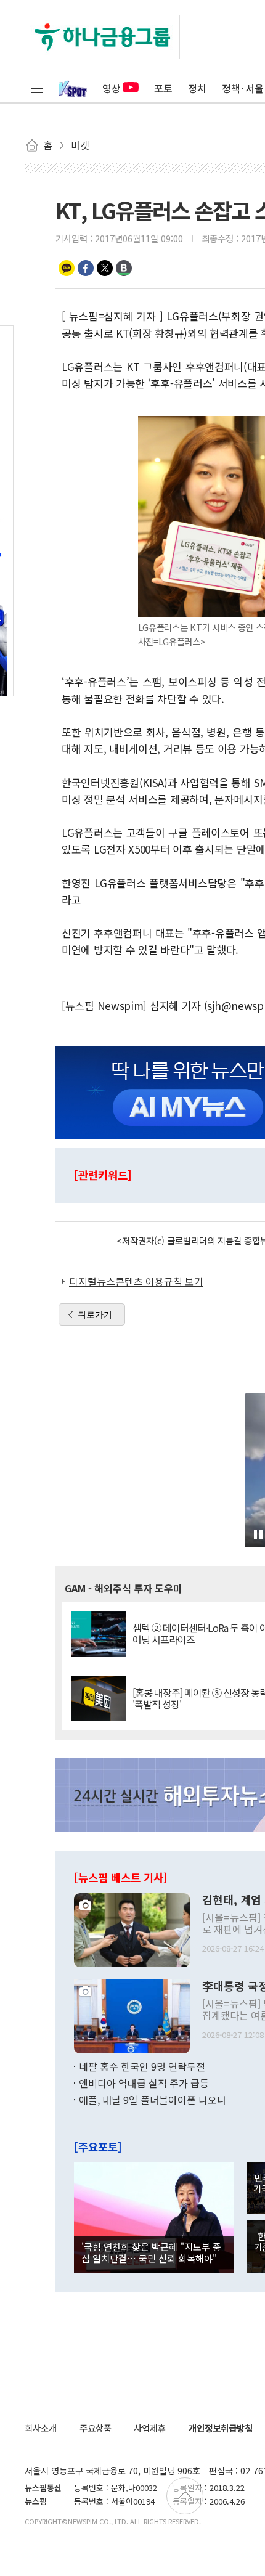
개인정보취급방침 (221, 2428)
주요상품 (96, 2428)
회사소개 (41, 2428)
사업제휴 (150, 2428)
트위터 (105, 268)
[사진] (132, 1928)
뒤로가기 (95, 1314)
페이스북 (86, 268)
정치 (197, 88)
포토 (163, 88)
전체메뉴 (37, 88)
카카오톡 (67, 268)
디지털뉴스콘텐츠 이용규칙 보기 (136, 1281)
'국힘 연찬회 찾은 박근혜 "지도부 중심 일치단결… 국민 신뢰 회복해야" (151, 2252)
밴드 (124, 268)
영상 (112, 88)
